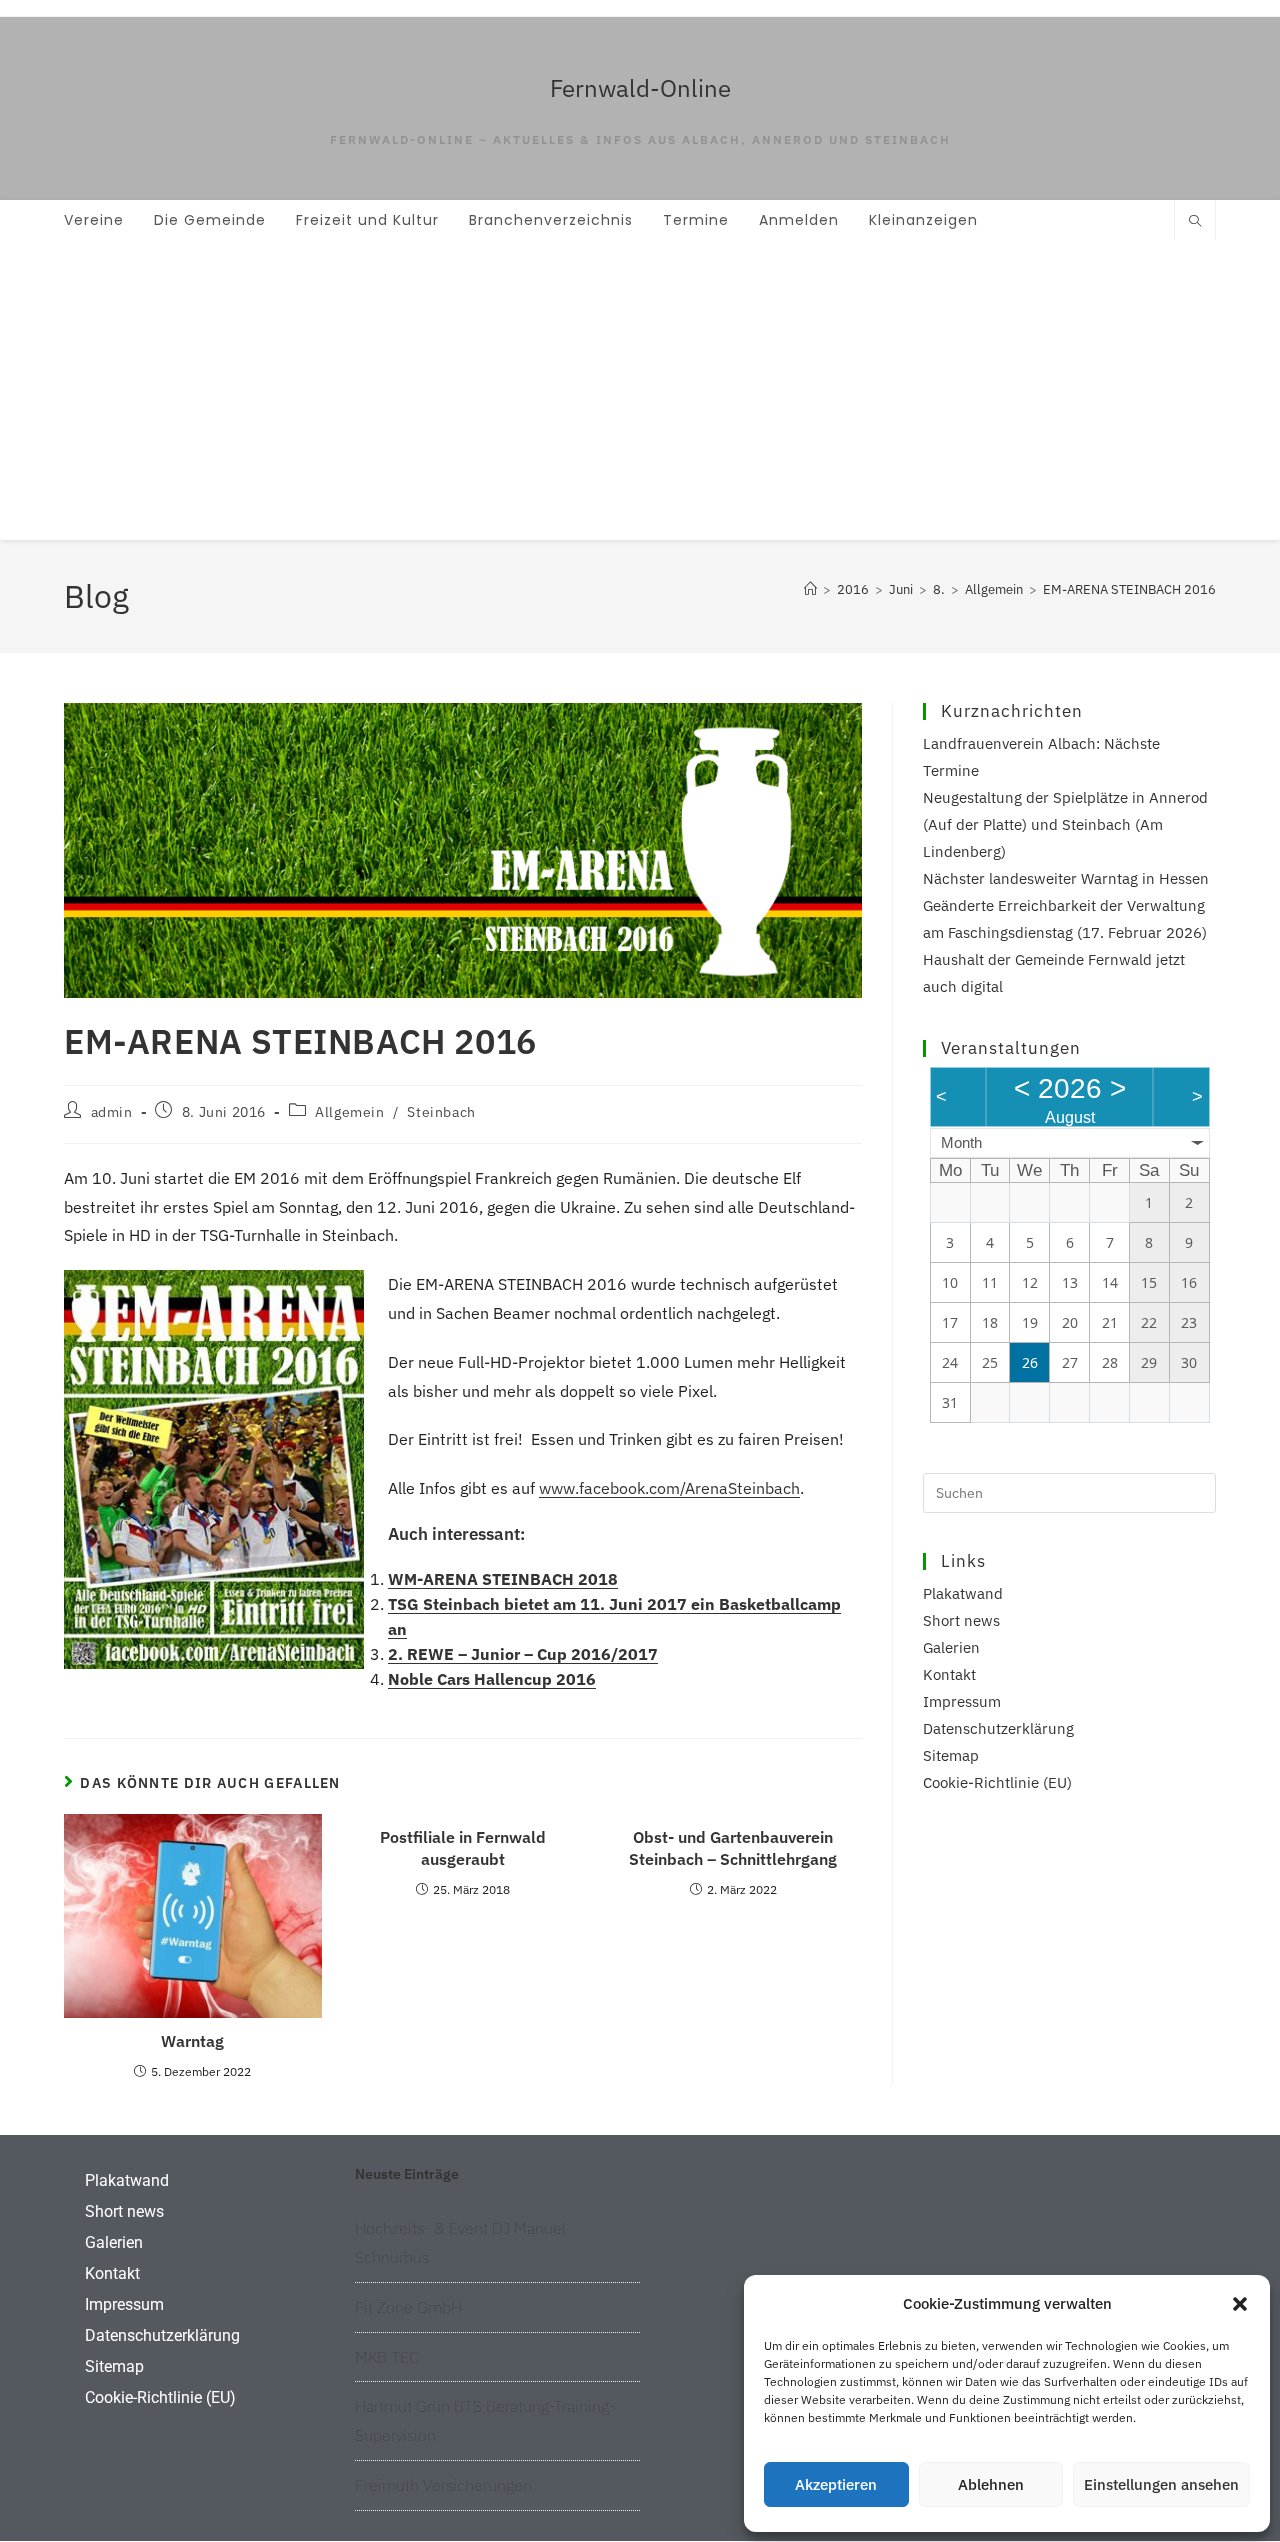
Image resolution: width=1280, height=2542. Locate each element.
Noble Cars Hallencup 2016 (492, 1679)
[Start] (810, 589)
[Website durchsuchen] (1195, 222)
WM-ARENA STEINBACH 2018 (503, 1579)
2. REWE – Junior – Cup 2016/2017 (523, 1654)
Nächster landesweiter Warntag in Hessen (1066, 878)
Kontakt (949, 1674)
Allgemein (349, 1112)
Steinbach (441, 1112)
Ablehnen (991, 2484)
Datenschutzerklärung (998, 1728)
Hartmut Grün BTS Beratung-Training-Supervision (485, 2420)
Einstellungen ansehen (1161, 2484)
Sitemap (951, 1755)
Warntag (192, 2041)
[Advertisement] (640, 390)
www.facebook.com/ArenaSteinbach (669, 1488)
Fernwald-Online (640, 88)
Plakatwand (963, 1593)
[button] (1240, 2304)
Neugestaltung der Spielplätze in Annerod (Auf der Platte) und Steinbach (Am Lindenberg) (1065, 824)
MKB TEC (387, 2357)
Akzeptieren (836, 2484)
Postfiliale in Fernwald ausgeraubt (463, 1848)
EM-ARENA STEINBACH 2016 (1129, 589)
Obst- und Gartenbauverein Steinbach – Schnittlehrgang (733, 1848)
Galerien (951, 1647)
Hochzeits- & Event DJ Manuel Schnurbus (460, 2242)
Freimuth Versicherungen (443, 2485)
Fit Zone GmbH (408, 2307)
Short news (961, 1620)
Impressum (962, 1701)
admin (112, 1112)
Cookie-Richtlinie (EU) (997, 1782)
